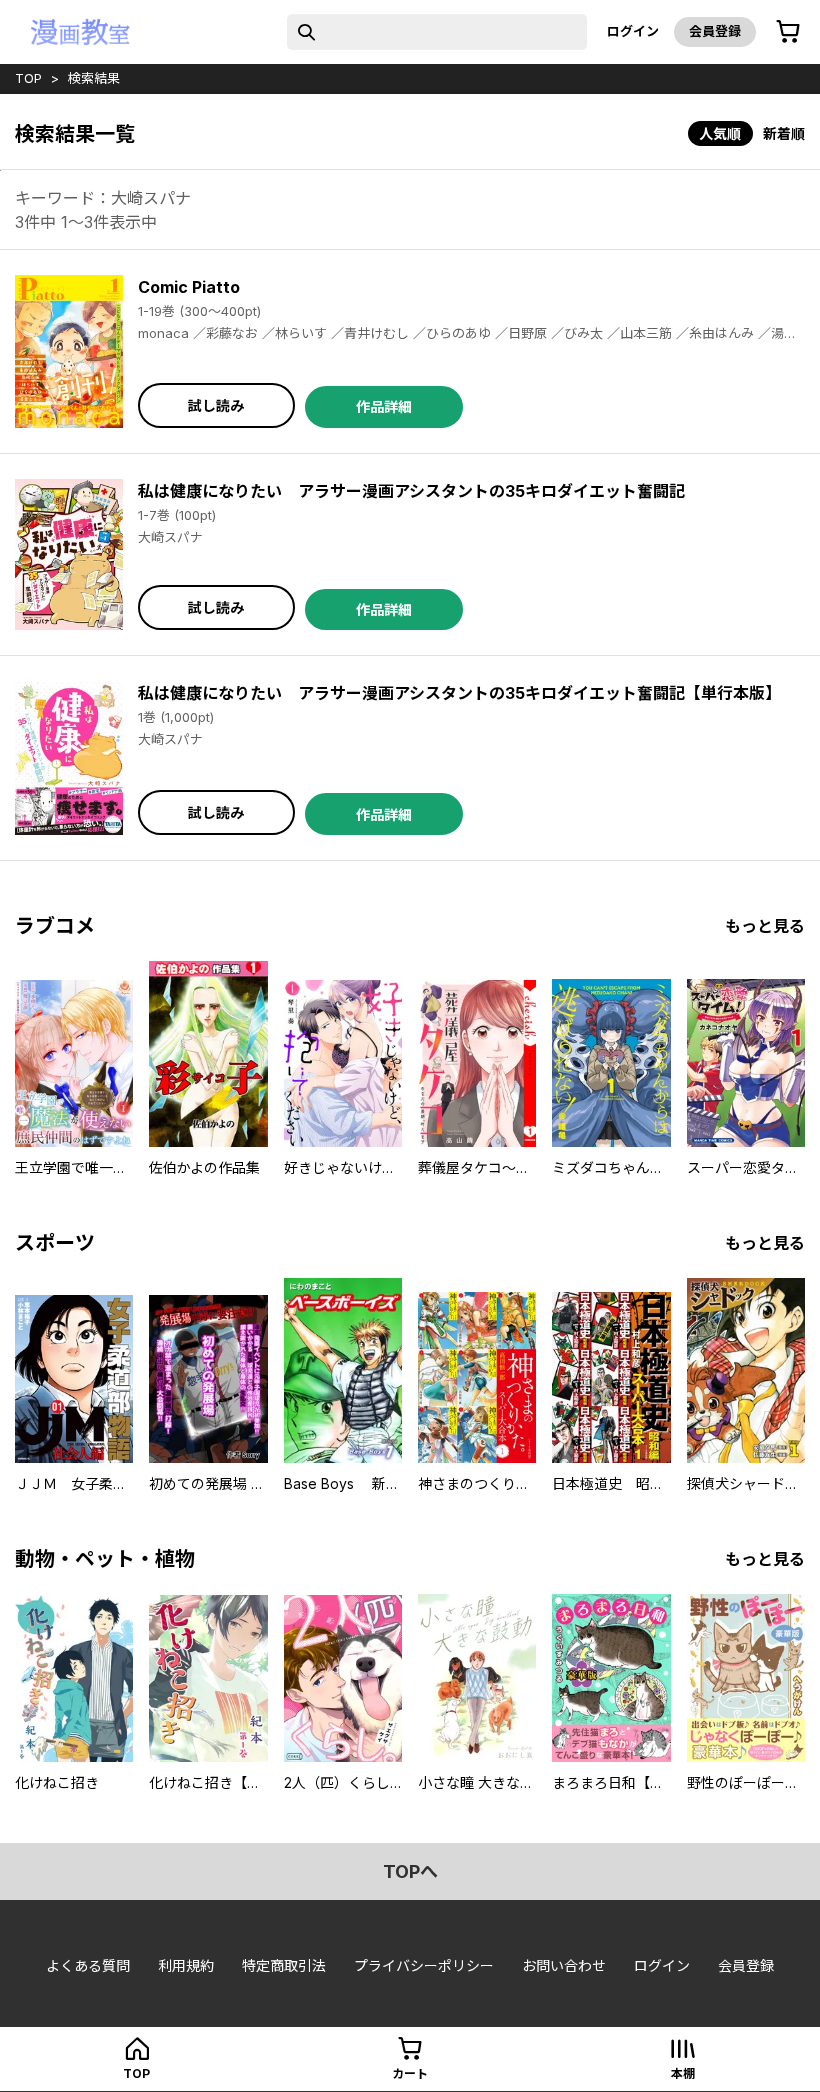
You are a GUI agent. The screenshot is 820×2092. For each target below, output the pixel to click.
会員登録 (715, 31)
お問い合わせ (564, 1965)
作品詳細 (384, 406)
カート (410, 2073)
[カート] (788, 32)
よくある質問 (88, 1965)
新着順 (784, 133)
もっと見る (765, 926)
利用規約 (186, 1965)
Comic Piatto (189, 287)
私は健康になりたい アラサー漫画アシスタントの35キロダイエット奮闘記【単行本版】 (459, 693)
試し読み (216, 405)
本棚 (683, 2073)
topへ (410, 1871)
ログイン (633, 31)
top (28, 78)
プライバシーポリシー (424, 1965)
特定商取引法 (284, 1965)
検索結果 (94, 78)
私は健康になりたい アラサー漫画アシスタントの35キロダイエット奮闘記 (411, 491)
